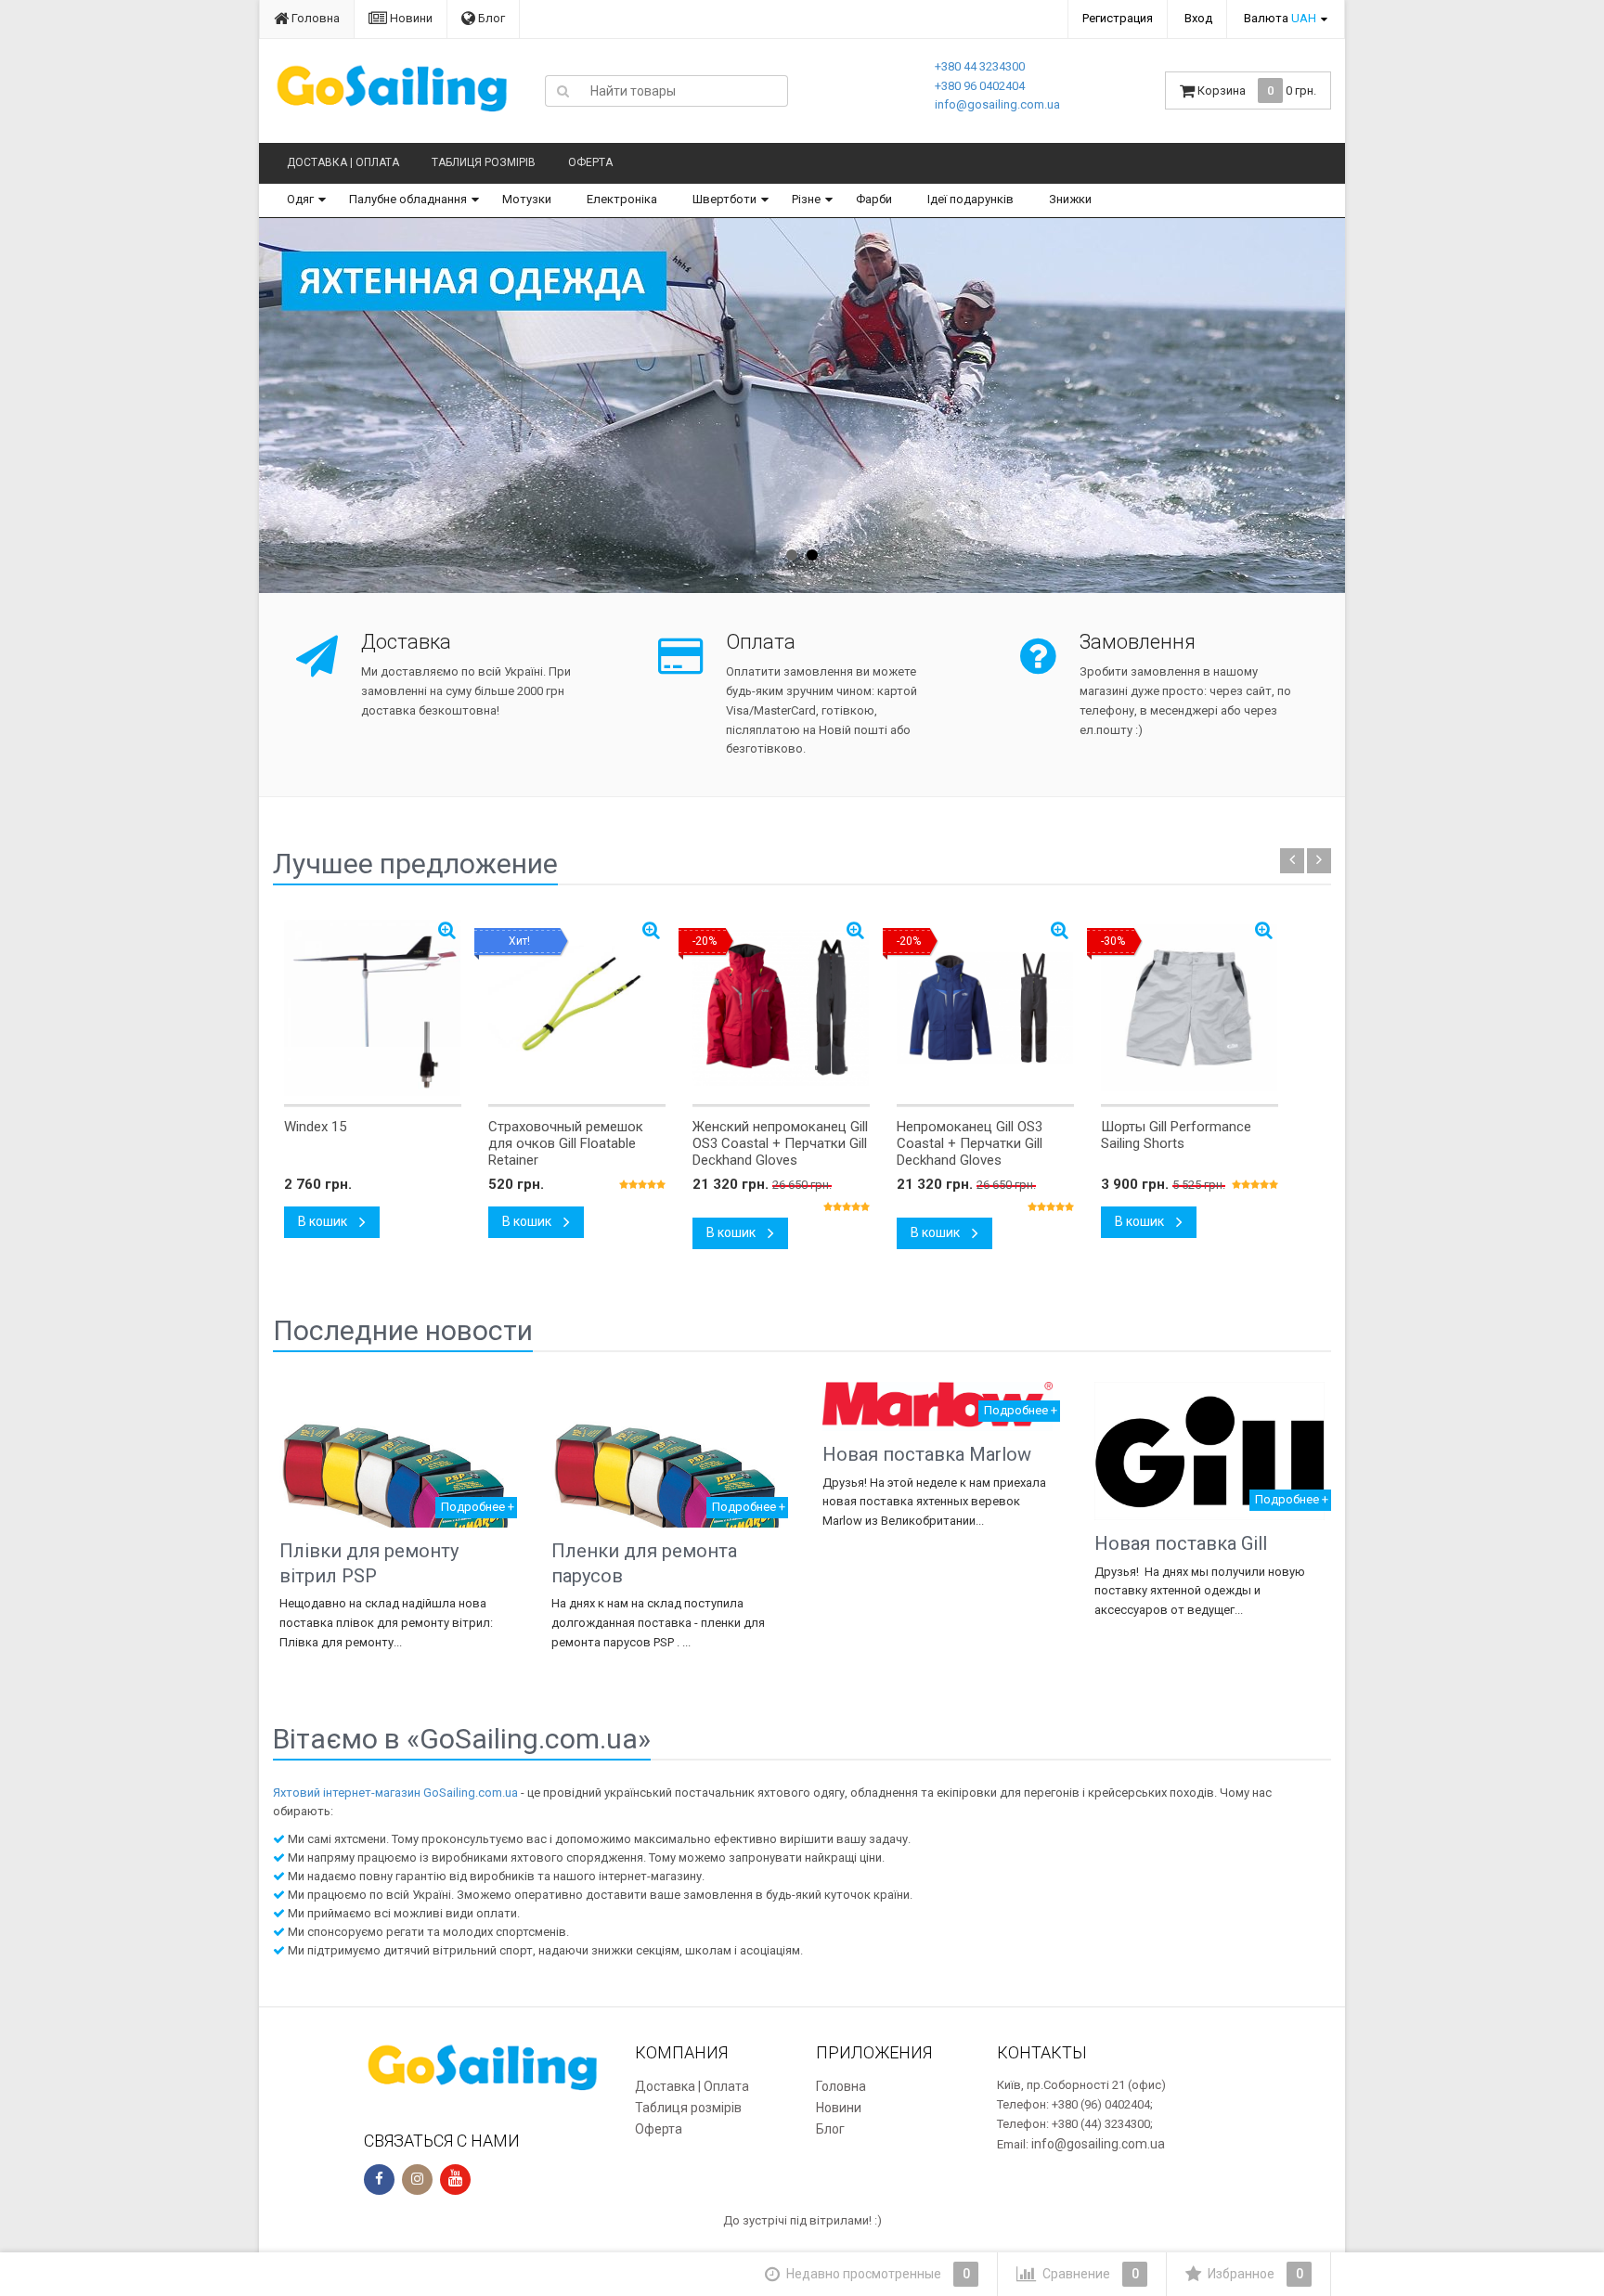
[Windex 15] (373, 1008)
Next (1308, 406)
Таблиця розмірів (484, 162)
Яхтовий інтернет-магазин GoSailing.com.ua (395, 1793)
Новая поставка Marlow (927, 1454)
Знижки (1070, 199)
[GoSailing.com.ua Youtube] (455, 2180)
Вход (1198, 18)
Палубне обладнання (408, 199)
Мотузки (527, 199)
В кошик (324, 1221)
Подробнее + (478, 1507)
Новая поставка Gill (1181, 1543)
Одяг (300, 199)
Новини (410, 18)
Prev (293, 406)
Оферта (590, 162)
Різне (806, 199)
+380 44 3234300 (980, 66)
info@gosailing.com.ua (997, 104)
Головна (314, 18)
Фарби (874, 199)
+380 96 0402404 (980, 86)
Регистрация (1118, 18)
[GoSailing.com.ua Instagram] (417, 2180)
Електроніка (622, 199)
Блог (490, 18)
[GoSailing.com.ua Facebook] (379, 2180)
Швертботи (724, 199)
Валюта (1280, 18)
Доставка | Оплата (343, 162)
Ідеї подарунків (970, 199)
